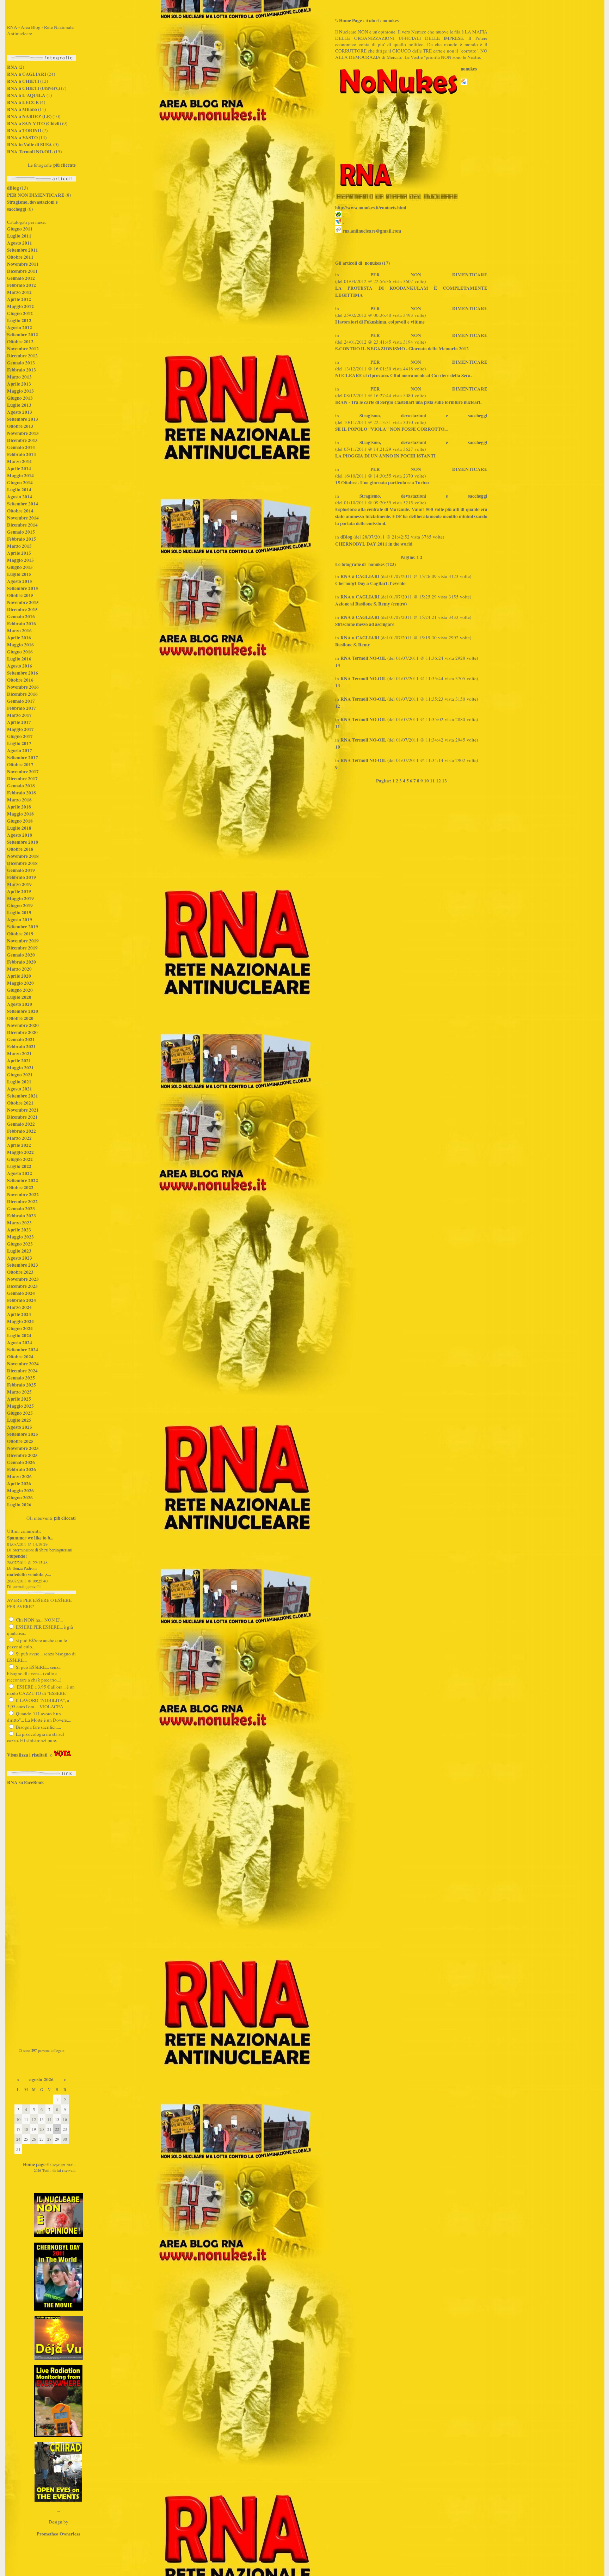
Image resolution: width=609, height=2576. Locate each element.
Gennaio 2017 (21, 701)
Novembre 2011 (23, 264)
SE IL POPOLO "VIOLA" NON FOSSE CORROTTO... (391, 429)
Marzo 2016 (19, 631)
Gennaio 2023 (21, 1209)
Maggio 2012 (20, 306)
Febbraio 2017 (21, 708)
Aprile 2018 (19, 807)
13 (338, 686)
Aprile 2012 (19, 299)
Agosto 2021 (20, 1089)
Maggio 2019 (20, 898)
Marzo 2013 (19, 377)
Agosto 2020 (20, 1004)
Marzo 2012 (19, 292)
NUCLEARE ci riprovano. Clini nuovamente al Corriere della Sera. (403, 375)
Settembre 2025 (23, 1434)
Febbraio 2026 (21, 1469)
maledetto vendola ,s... (29, 1574)
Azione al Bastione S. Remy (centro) (371, 604)
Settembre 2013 (23, 419)
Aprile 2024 (19, 1314)
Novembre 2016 (23, 687)
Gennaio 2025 (21, 1378)
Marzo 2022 (19, 1138)
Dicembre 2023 (22, 1286)
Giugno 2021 (20, 1075)
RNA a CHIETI (23, 81)
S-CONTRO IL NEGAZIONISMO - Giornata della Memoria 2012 (402, 349)
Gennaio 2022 (21, 1124)
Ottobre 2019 (20, 934)
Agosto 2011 (20, 243)
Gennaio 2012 (21, 278)
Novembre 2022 (23, 1194)
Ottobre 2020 (20, 1018)
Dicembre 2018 (22, 863)
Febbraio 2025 (21, 1385)
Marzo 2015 (19, 546)
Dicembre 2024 (22, 1371)
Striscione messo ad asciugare (365, 624)
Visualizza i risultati (27, 1755)
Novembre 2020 (23, 1025)
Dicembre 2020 (22, 1032)
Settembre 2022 (23, 1180)
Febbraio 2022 (21, 1131)
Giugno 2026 (20, 1498)
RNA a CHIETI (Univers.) (33, 88)
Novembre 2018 (23, 856)
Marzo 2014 (19, 461)
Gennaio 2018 (21, 786)
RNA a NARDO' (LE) (29, 116)
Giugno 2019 (20, 905)
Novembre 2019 (23, 941)
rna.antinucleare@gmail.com (372, 231)
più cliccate (64, 165)
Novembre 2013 (23, 433)
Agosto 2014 (20, 497)
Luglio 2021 (19, 1082)
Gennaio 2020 (21, 955)
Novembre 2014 (23, 518)
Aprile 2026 (19, 1483)
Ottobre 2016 (20, 680)
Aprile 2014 (19, 468)
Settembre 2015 (23, 588)
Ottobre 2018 (20, 849)
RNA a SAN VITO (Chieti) (34, 123)
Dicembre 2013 (22, 440)
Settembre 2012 (23, 334)
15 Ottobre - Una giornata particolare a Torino (382, 482)
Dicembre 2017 (22, 779)
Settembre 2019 (23, 927)
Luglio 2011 (19, 236)
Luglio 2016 (19, 659)
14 (338, 665)
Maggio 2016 (20, 645)
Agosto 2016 (20, 666)
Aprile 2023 (19, 1230)
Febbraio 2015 (21, 539)
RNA (12, 67)
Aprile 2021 (19, 1060)
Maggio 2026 (20, 1490)
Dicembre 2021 (22, 1117)
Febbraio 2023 (21, 1216)
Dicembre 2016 (22, 694)
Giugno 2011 (20, 229)
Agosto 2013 (20, 412)
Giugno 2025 (20, 1413)
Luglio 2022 (19, 1166)
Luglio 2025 (19, 1420)
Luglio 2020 (19, 997)
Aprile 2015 (19, 553)
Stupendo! (17, 1556)
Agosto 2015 (20, 581)
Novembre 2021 (23, 1110)
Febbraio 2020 (21, 962)
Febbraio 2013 (21, 370)
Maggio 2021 (20, 1068)
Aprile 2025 (19, 1399)
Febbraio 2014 (21, 454)
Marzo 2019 (19, 884)
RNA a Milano (22, 109)
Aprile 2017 (19, 722)
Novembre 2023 (23, 1279)
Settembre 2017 (23, 757)
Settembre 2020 (23, 1011)
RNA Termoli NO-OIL (30, 152)
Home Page (350, 20)
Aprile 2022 (19, 1145)
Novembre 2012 (23, 349)
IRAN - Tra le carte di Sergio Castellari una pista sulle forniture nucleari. (408, 402)
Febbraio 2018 (21, 793)
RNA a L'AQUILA (26, 95)
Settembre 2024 (23, 1350)
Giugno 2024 (20, 1328)
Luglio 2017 (19, 743)
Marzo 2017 (19, 715)
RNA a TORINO (24, 130)
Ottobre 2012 (20, 342)
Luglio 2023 (19, 1251)
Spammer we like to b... (30, 1538)
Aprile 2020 (19, 976)
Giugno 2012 (20, 313)
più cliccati (65, 1518)
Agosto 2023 (20, 1258)
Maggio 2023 (20, 1237)
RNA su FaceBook (25, 1782)
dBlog (13, 188)
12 (338, 706)
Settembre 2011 (23, 250)
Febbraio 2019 (21, 877)
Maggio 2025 (20, 1406)
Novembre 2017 (23, 771)
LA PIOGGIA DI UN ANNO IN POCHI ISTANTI (385, 456)
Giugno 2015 (20, 567)
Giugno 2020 (20, 990)
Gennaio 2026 (21, 1462)
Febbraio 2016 (21, 623)
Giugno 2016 (20, 652)
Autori (372, 20)
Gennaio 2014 (21, 447)
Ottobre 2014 (20, 511)
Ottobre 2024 (20, 1357)
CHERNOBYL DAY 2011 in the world (374, 544)
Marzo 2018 (19, 800)
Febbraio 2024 (21, 1300)
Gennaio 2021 (21, 1039)
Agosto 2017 (20, 750)
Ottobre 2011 (20, 257)
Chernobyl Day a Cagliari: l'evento (370, 583)
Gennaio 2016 (21, 616)
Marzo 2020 (19, 969)
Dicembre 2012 (22, 356)
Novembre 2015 (23, 602)
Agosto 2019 (20, 920)
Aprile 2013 (19, 384)
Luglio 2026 (19, 1505)
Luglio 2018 (19, 828)
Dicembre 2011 (22, 271)
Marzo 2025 (19, 1392)
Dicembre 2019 (22, 948)
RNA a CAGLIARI (27, 74)
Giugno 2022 (20, 1159)
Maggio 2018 (20, 814)
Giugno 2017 (20, 736)
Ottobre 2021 (20, 1103)
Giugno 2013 (20, 398)
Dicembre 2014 (22, 525)
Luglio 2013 (19, 405)
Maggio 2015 (20, 560)
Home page (34, 2164)
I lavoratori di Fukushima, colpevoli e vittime (380, 322)
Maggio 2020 (20, 983)
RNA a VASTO (22, 137)
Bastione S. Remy (353, 645)
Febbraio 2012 (21, 285)
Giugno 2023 (20, 1244)
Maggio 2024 (20, 1321)
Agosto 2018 (20, 835)
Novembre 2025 (23, 1448)
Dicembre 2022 (22, 1201)
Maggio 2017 (20, 729)
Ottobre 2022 (20, 1187)
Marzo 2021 (19, 1053)
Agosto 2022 (20, 1173)
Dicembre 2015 (22, 609)
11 (338, 726)
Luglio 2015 (19, 574)
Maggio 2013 (20, 391)
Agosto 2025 (20, 1427)
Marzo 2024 (19, 1307)
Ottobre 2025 (20, 1441)
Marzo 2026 (19, 1476)
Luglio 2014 (19, 490)
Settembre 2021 (23, 1096)
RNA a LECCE (23, 102)
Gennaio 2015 (21, 532)
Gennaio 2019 (21, 870)
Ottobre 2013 (20, 426)
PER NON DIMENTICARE (36, 195)
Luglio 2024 (19, 1335)
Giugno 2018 (20, 821)
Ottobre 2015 (20, 595)
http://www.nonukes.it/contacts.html (371, 208)
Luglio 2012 (19, 320)
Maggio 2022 (20, 1152)
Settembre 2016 (23, 673)
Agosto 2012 (20, 327)
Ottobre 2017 (20, 764)
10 (338, 747)
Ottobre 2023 (20, 1272)
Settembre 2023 (23, 1265)
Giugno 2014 (20, 482)
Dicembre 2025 (22, 1455)
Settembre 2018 (23, 842)
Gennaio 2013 (21, 363)
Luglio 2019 (19, 912)
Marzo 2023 (19, 1223)
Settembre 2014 (23, 504)
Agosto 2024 (20, 1342)
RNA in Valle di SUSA (30, 145)
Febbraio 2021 (21, 1046)
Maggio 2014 (20, 475)
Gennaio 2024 (21, 1293)
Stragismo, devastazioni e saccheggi (423, 416)
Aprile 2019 (19, 891)
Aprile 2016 (19, 638)
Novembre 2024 (23, 1364)
